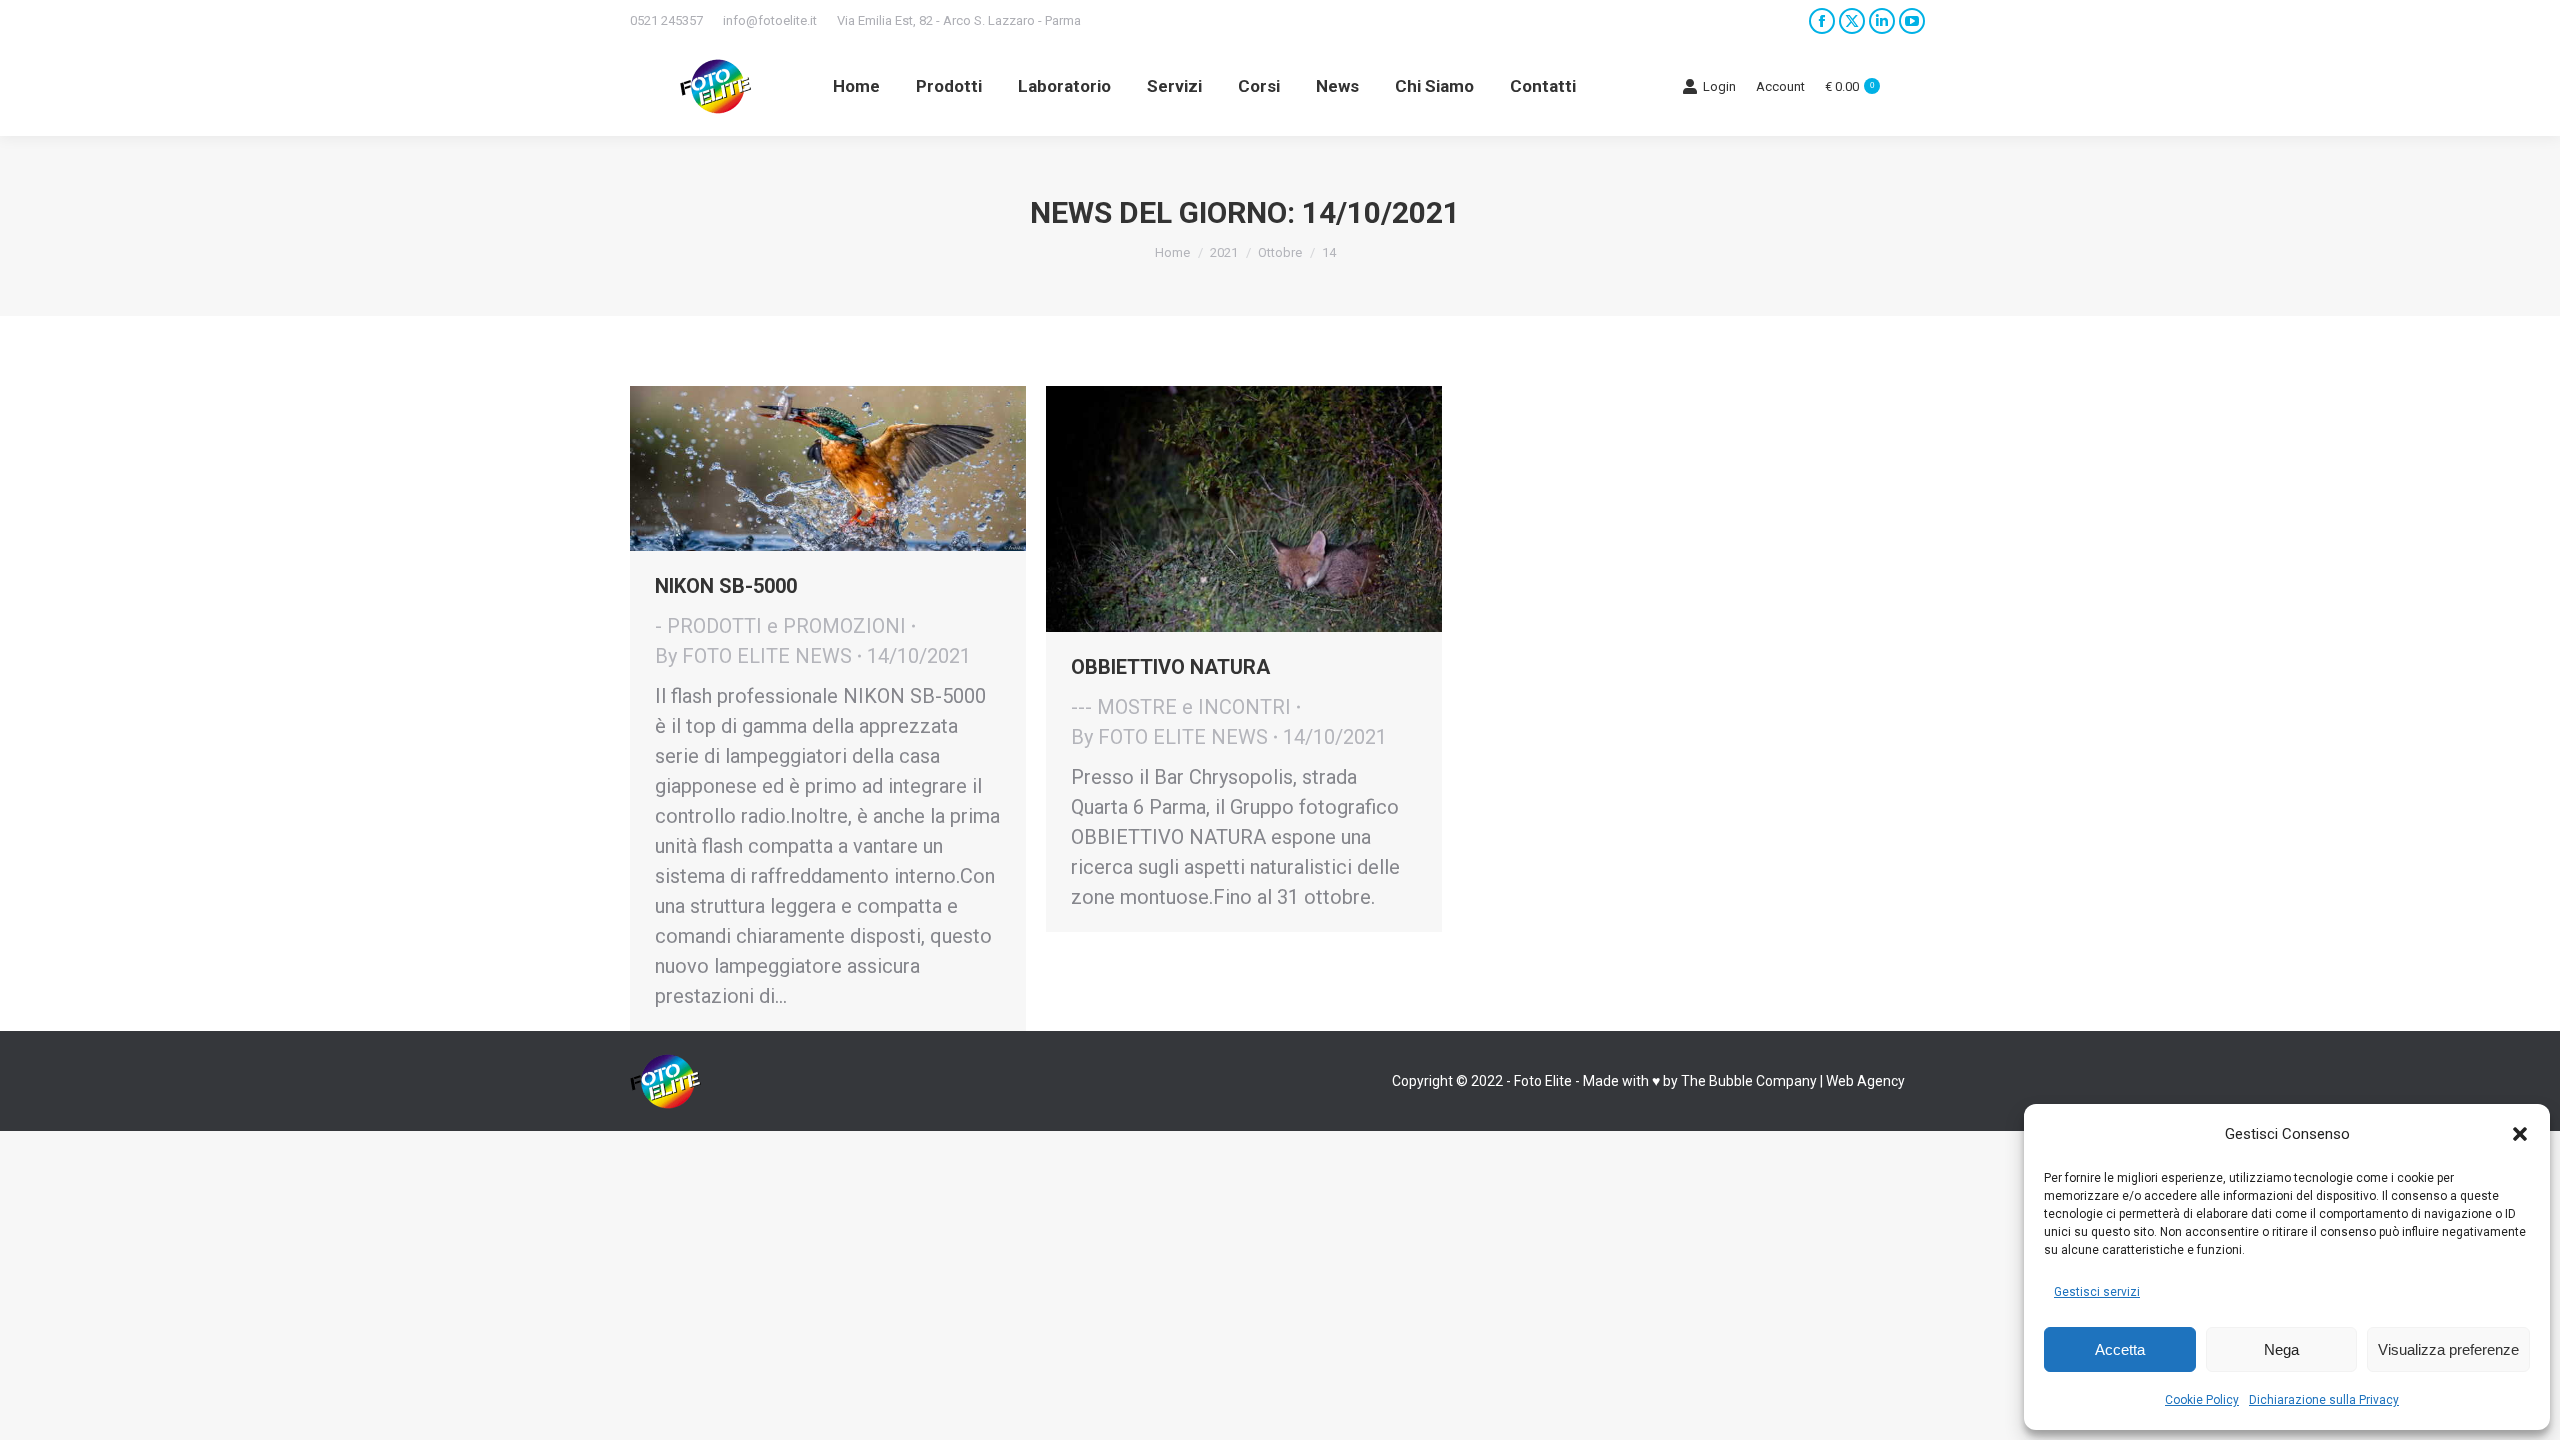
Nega (2281, 1349)
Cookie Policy (2202, 1400)
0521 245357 (666, 20)
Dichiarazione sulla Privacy (2324, 1400)
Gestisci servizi (2097, 1292)
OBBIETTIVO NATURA (1170, 667)
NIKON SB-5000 (726, 586)
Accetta (2120, 1349)
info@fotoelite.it (770, 20)
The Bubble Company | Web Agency (1793, 1081)
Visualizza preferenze (2448, 1349)
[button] (2520, 1134)
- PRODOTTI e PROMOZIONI (780, 626)
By (753, 656)
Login (1719, 86)
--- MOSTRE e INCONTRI (1181, 707)
